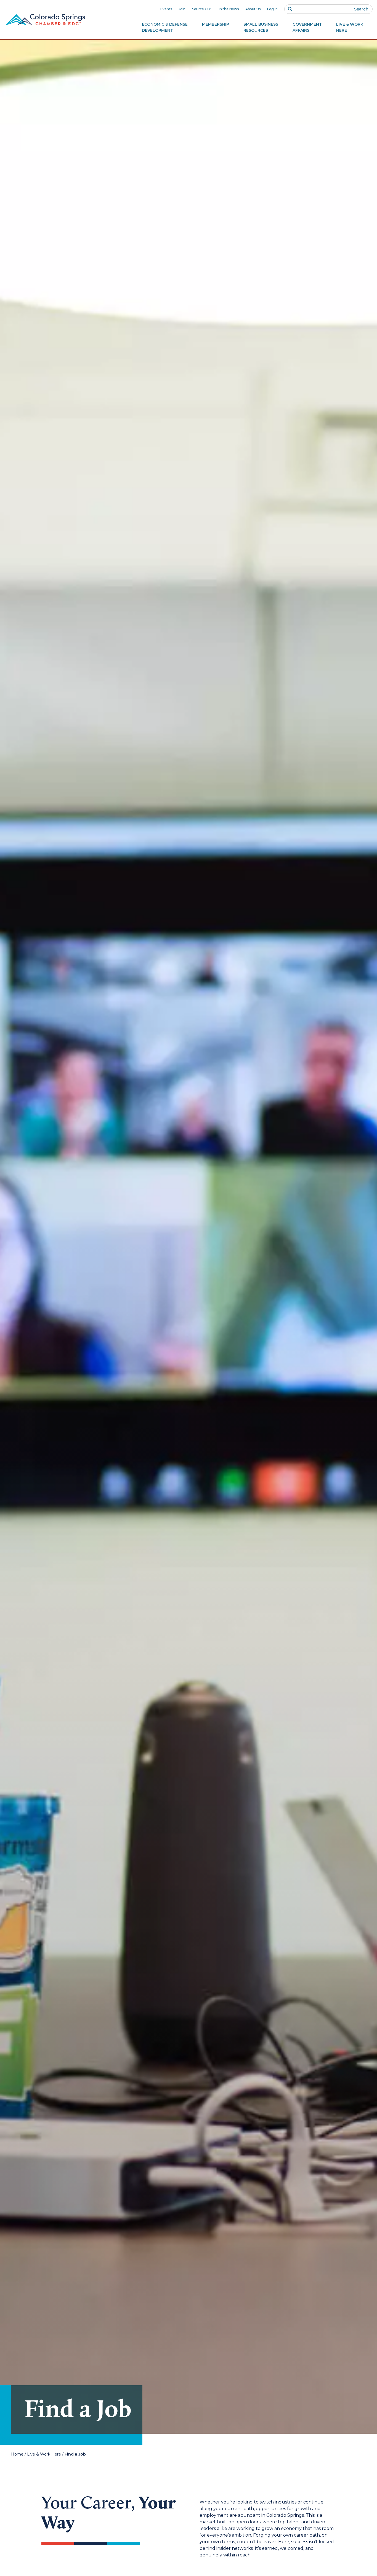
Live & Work (350, 27)
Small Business (261, 27)
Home (17, 2454)
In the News (229, 9)
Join (182, 9)
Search (361, 9)
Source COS (202, 9)
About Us (253, 9)
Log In (272, 9)
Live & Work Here (44, 2454)
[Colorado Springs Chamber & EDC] (45, 20)
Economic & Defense (165, 27)
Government (307, 27)
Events (166, 9)
